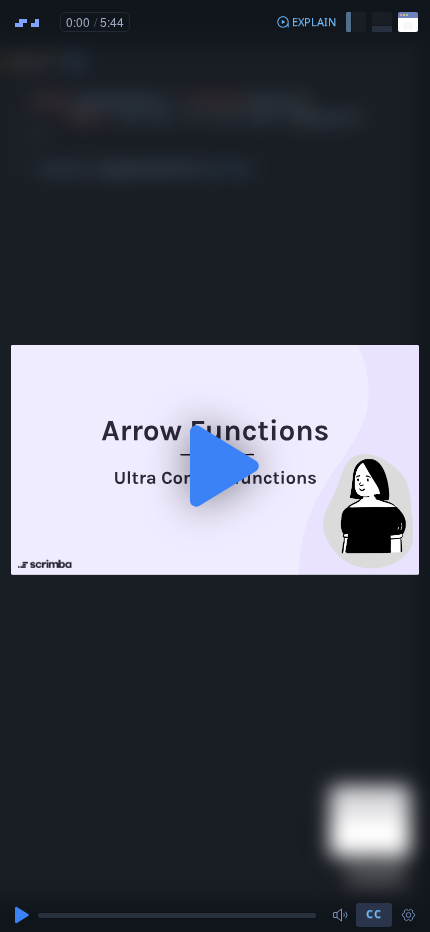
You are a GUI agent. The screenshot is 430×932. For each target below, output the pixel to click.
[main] (215, 466)
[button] (306, 22)
